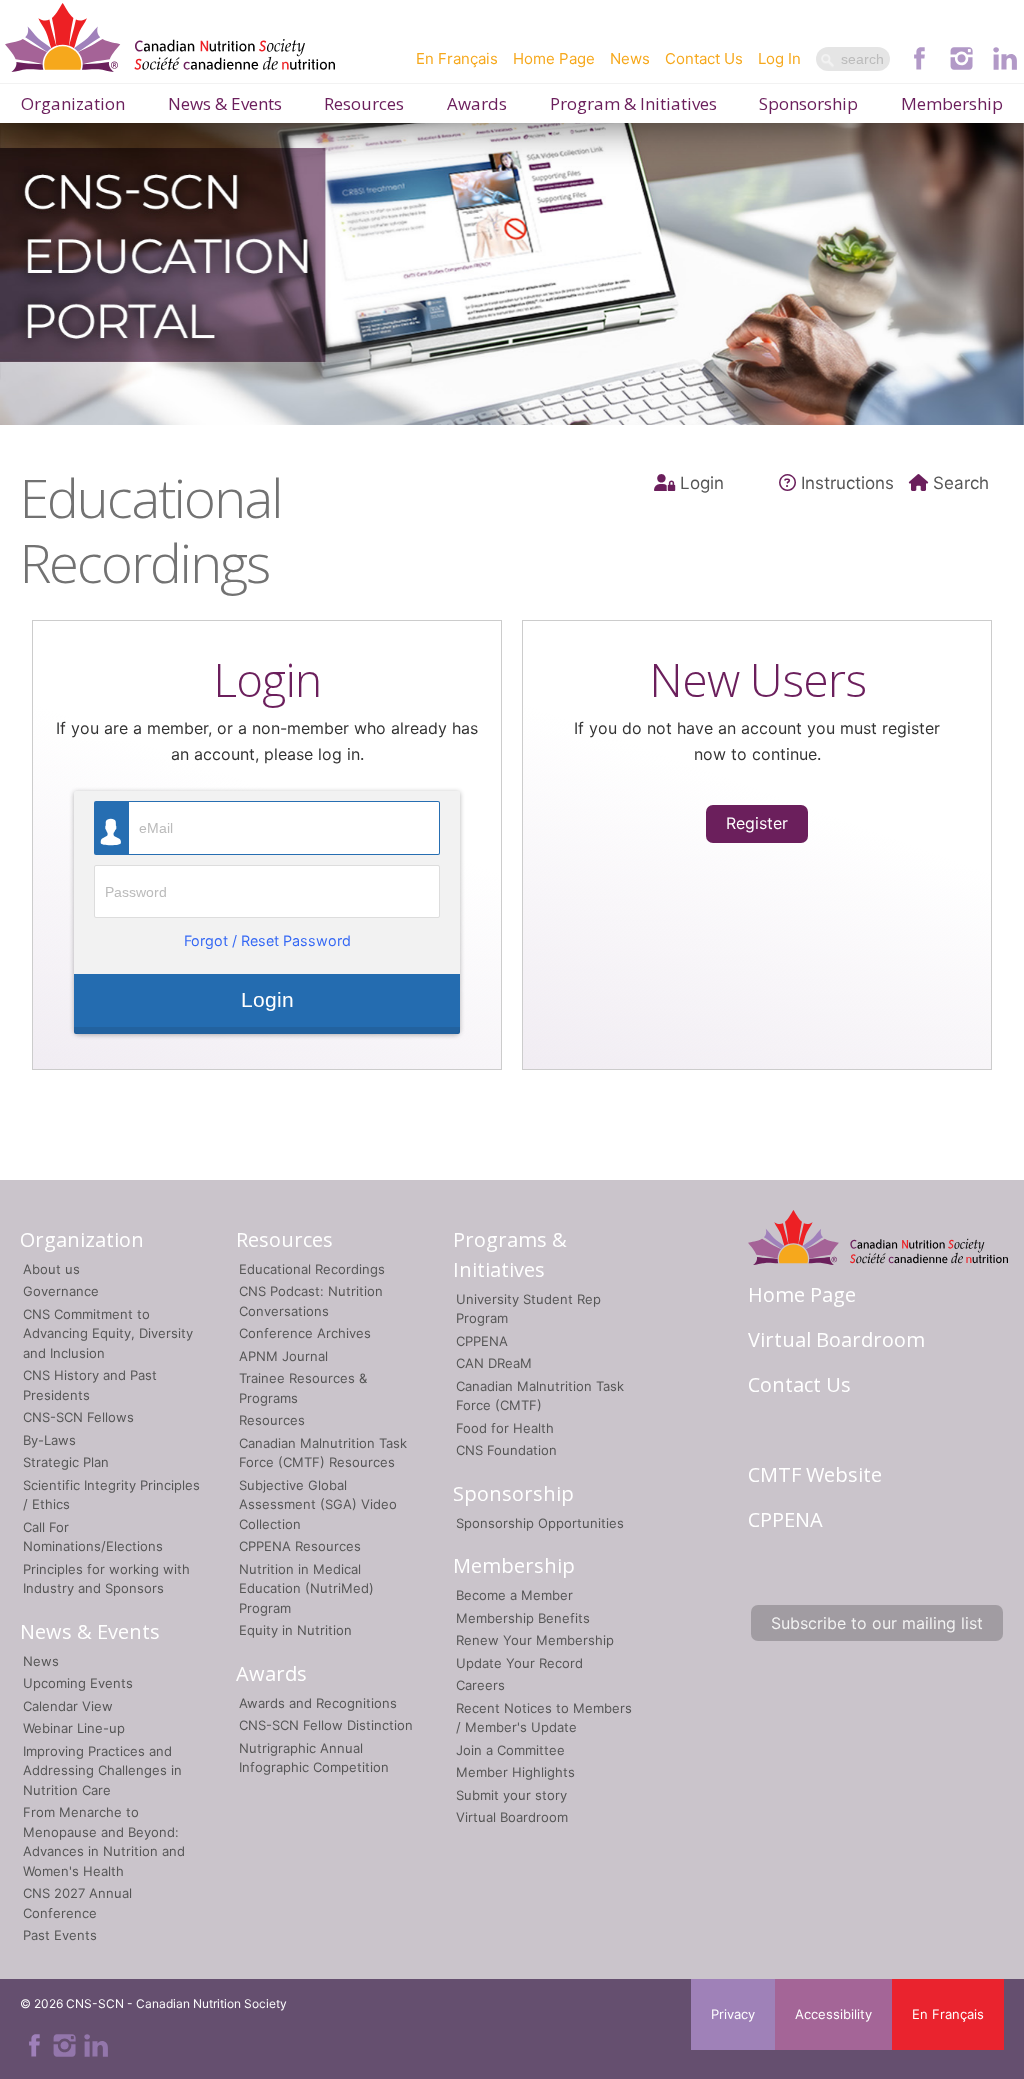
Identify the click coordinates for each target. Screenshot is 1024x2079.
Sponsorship (808, 103)
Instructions (847, 483)
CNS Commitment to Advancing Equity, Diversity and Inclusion (108, 1333)
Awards (477, 103)
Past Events (60, 1935)
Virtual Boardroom (512, 1817)
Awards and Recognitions (318, 1703)
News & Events (225, 103)
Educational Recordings (312, 1269)
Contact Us (704, 58)
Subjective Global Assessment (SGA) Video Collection (318, 1504)
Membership (952, 103)
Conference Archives (305, 1333)
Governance (61, 1291)
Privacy (733, 2014)
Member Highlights (515, 1772)
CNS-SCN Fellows (78, 1417)
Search (961, 483)
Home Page (554, 58)
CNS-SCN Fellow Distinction (326, 1725)
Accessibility (833, 2014)
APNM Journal (283, 1356)
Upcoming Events (78, 1683)
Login (702, 483)
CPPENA (482, 1341)
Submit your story (511, 1795)
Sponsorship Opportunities (540, 1523)
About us (51, 1269)
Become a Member (514, 1595)
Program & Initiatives (633, 103)
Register (757, 823)
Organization (73, 103)
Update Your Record (519, 1663)
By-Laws (49, 1440)
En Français (457, 58)
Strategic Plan (66, 1462)
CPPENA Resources (300, 1546)
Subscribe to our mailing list (877, 1623)
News (630, 58)
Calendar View (68, 1706)
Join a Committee (510, 1750)
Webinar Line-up (74, 1728)
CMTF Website (815, 1474)
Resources (364, 103)
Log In (779, 58)
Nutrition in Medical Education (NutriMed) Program (306, 1588)
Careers (480, 1685)
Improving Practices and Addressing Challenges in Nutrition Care (102, 1770)
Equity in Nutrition (295, 1630)
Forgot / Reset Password (267, 940)
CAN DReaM (494, 1363)
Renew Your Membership (535, 1640)
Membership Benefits (523, 1618)
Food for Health (505, 1428)
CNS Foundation (506, 1450)
